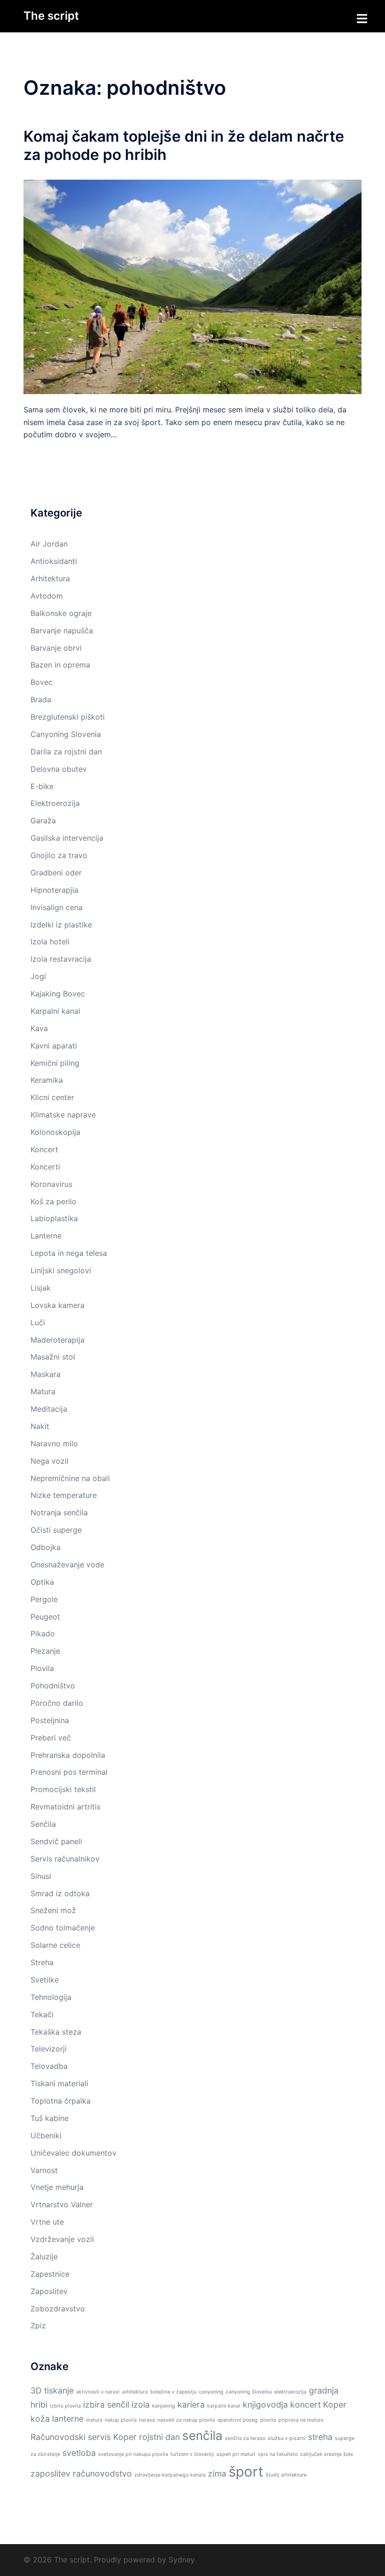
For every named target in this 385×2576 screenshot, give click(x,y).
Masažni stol (53, 1357)
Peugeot (45, 1617)
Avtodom (47, 596)
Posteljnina (50, 1720)
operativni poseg (238, 2420)
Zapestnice (50, 2274)
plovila (268, 2420)
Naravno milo (54, 1444)
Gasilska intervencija (67, 838)
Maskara (46, 1374)
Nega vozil (50, 1461)
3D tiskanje (52, 2390)
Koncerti (45, 1167)
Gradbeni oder (56, 873)
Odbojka (46, 1547)
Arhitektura (50, 578)
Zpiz (38, 2325)
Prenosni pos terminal (69, 1772)
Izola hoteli (50, 942)
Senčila (43, 1824)
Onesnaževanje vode (67, 1565)
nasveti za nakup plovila (186, 2420)
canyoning (211, 2392)
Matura (43, 1391)
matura (94, 2420)
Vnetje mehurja (57, 2187)
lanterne (68, 2419)
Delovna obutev (59, 769)
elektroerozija (290, 2392)
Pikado (43, 1634)
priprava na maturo (301, 2420)
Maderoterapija (58, 1340)
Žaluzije (44, 2257)
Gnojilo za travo (59, 855)
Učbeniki (46, 2135)
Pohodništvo (53, 1686)
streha (320, 2437)
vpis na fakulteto (278, 2454)
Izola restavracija (61, 959)
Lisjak (41, 1288)
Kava (39, 1028)
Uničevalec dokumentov (73, 2153)
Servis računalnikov (65, 1859)
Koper (335, 2405)
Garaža (43, 821)
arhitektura (135, 2392)
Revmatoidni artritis (65, 1807)
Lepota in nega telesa (69, 1253)
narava (147, 2420)
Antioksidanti (54, 561)
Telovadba (49, 2066)
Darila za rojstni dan (66, 752)
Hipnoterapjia (54, 890)
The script (51, 16)
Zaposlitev (49, 2291)
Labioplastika (54, 1218)
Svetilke (45, 1980)
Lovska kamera (58, 1305)
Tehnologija (51, 1997)
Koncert (44, 1149)
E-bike (42, 786)
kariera (191, 2405)
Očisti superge (56, 1530)
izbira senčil (106, 2405)
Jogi (38, 976)
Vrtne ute (47, 2222)
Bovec (42, 682)
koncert (305, 2405)
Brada (41, 699)
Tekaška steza (56, 2032)
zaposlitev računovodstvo (81, 2473)
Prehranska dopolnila (68, 1755)
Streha (42, 1962)
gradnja (324, 2390)
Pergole (44, 1599)
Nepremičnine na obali (70, 1478)
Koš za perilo (54, 1201)
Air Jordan (49, 544)
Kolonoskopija (55, 1132)
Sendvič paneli (56, 1841)
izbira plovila (65, 2406)
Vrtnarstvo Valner (62, 2204)
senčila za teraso (245, 2438)
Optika (42, 1582)
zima (217, 2473)
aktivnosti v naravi (98, 2392)
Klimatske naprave (63, 1115)
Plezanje (45, 1651)
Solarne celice (55, 1945)
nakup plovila (121, 2420)
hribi (39, 2405)
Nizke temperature (64, 1495)
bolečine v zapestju (173, 2392)
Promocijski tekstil (63, 1789)
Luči (38, 1322)
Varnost (44, 2170)
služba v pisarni (287, 2438)
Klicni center (52, 1097)
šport (246, 2472)
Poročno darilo (57, 1703)
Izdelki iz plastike (61, 925)
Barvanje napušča (62, 631)
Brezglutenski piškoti (68, 717)
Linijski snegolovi (61, 1270)
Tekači (42, 2014)
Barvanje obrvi (56, 648)
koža (40, 2419)
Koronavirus (51, 1184)
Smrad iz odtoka (60, 1893)
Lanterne (46, 1236)
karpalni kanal (224, 2406)
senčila (202, 2435)
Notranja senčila (59, 1512)
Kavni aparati (54, 1046)
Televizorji (49, 2049)
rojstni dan (159, 2437)
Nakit (40, 1426)
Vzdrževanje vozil (62, 2239)
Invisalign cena (57, 907)
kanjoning (164, 2406)
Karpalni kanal (55, 1011)
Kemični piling (55, 1063)
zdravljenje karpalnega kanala (170, 2475)
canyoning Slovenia (249, 2392)
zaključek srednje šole (327, 2454)
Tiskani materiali (59, 2083)
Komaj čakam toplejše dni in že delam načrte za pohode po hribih (184, 145)
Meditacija (49, 1409)
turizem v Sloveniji (192, 2454)
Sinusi (41, 1876)
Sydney (182, 2560)
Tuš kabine (50, 2118)
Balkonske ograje (61, 613)
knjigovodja (265, 2405)
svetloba (79, 2453)
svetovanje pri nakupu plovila (133, 2454)
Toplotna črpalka (61, 2101)
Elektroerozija (55, 803)
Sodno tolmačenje (63, 1928)
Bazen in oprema (60, 665)
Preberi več (51, 1738)
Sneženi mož (53, 1910)
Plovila (42, 1668)
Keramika (47, 1080)
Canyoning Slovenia (66, 734)
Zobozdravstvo (58, 2309)
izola (141, 2405)
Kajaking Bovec (58, 994)
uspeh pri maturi (236, 2454)
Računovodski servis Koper (84, 2437)
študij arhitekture (286, 2475)
